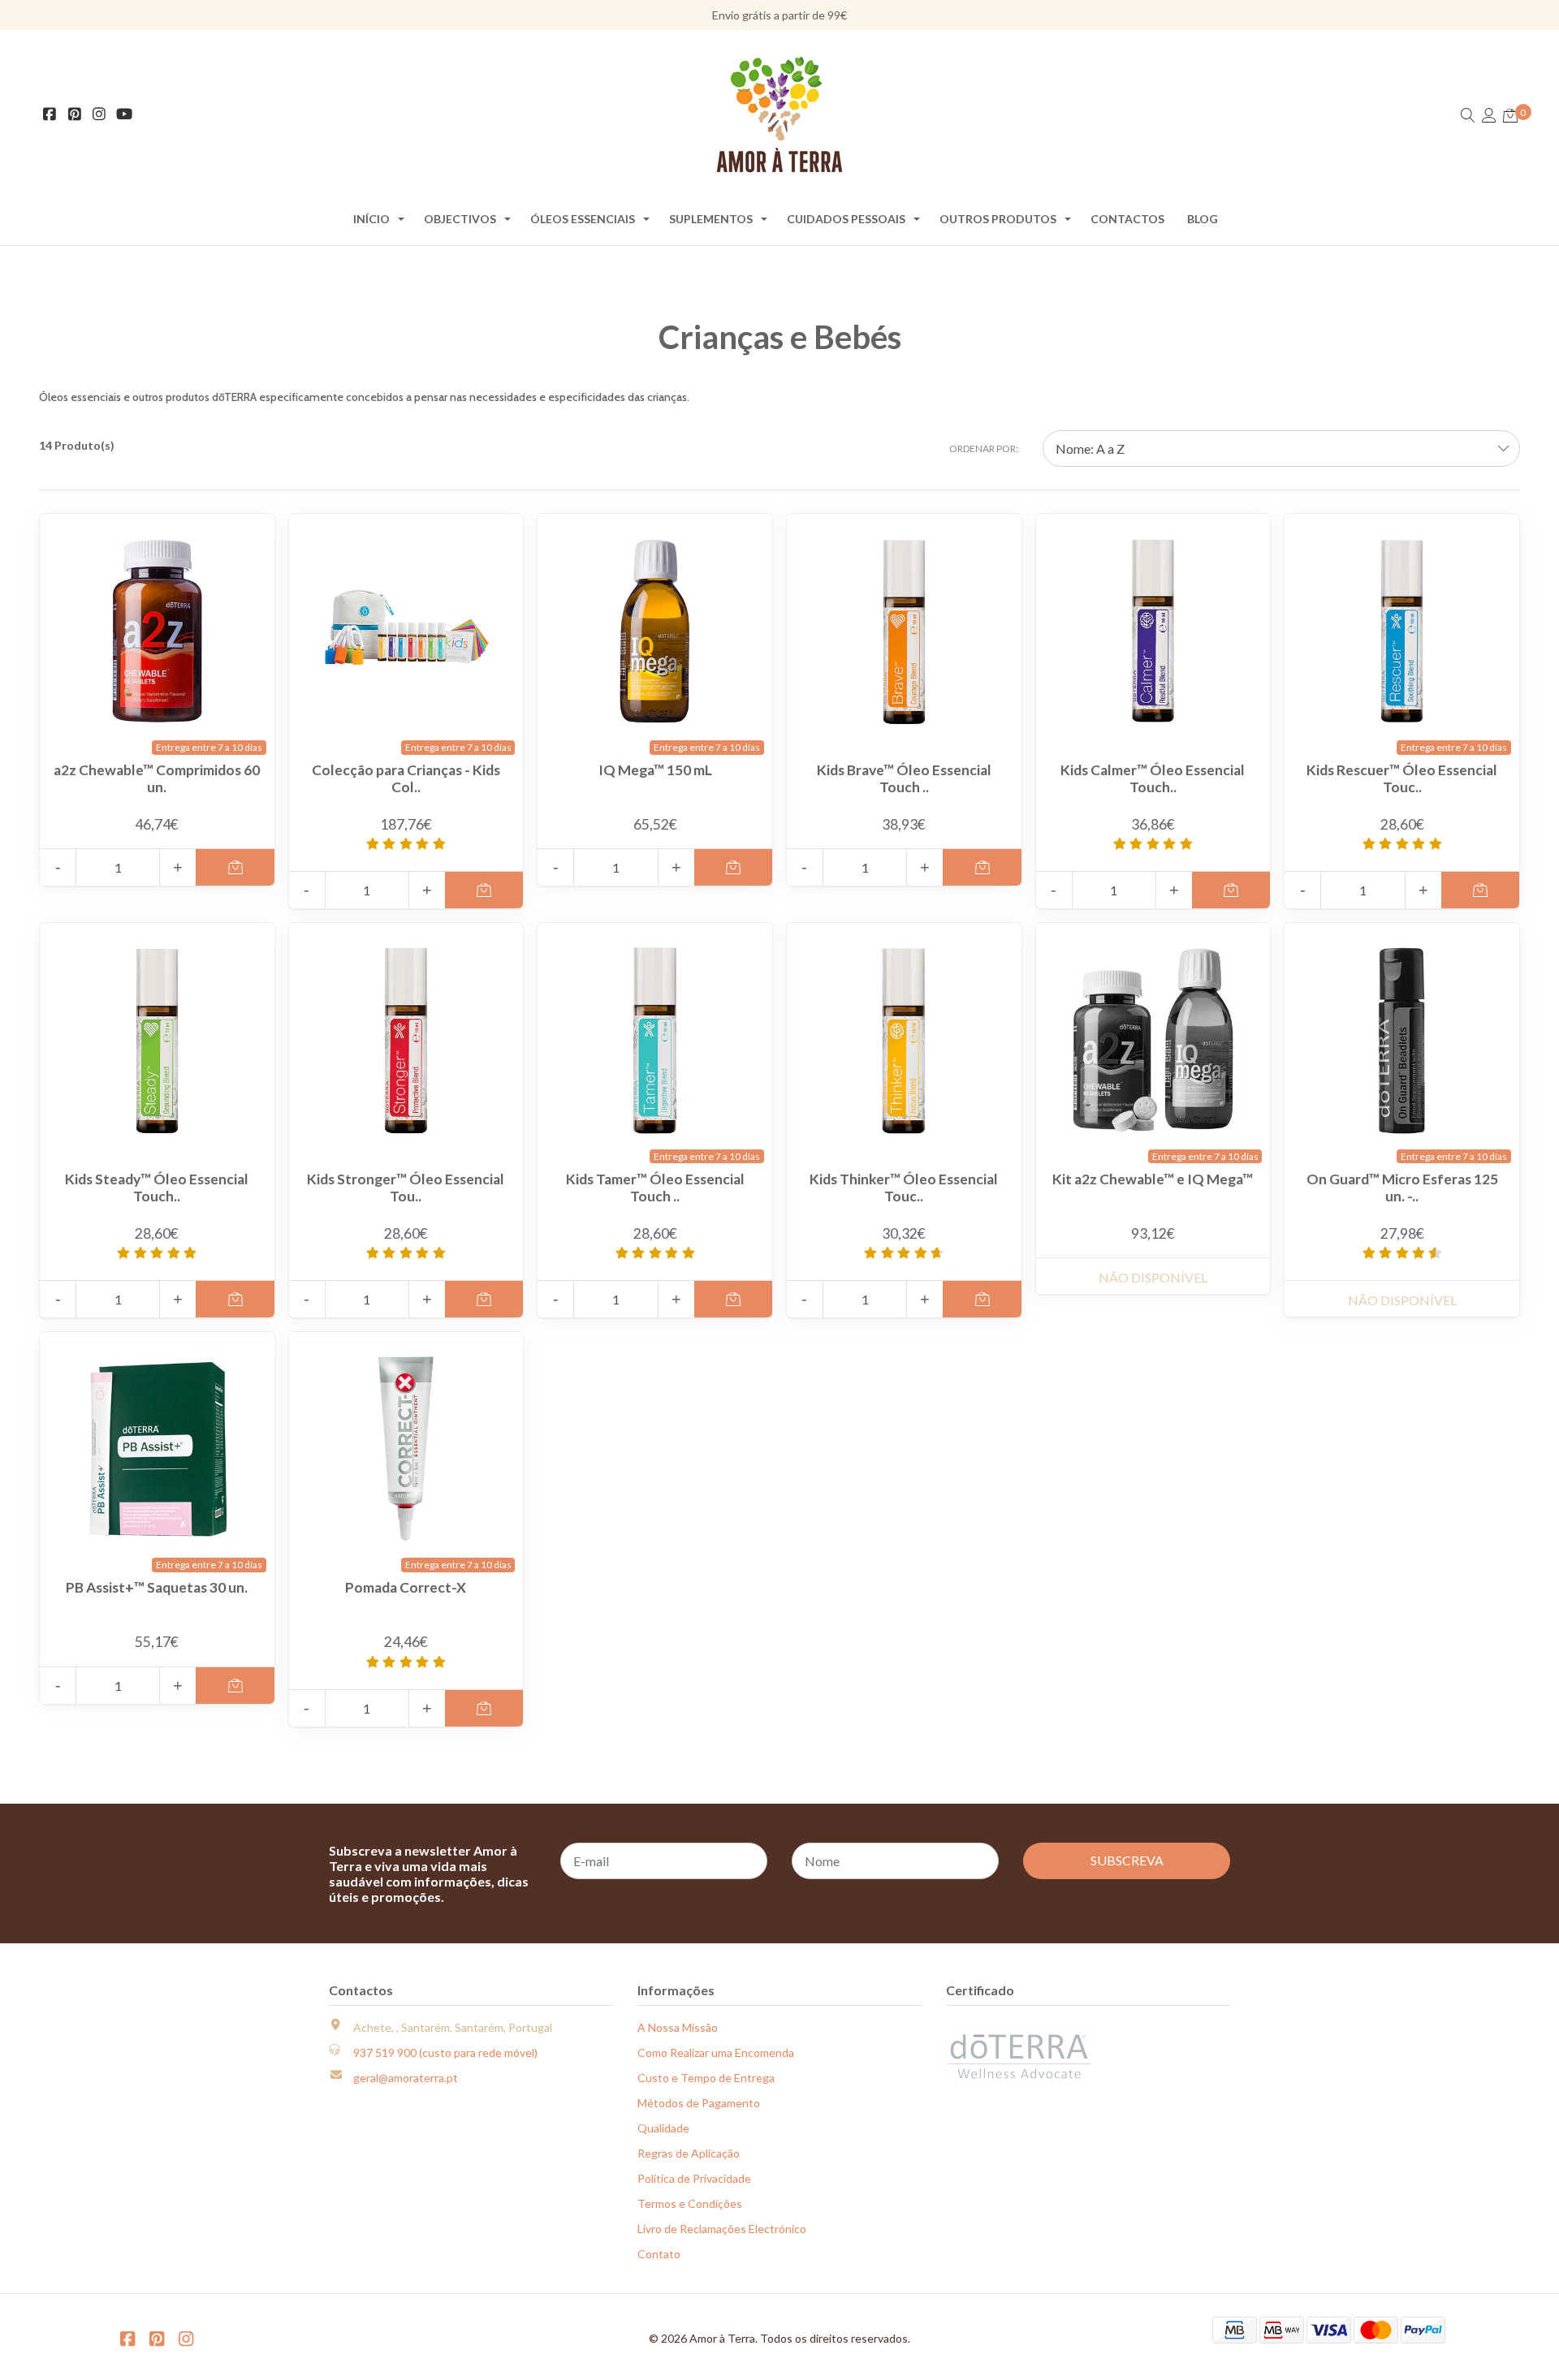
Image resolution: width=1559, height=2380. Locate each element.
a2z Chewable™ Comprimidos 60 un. (157, 778)
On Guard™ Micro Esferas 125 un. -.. (1402, 1188)
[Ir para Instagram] (99, 115)
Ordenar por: (984, 448)
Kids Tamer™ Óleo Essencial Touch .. (655, 1188)
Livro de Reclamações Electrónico (722, 2229)
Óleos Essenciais (583, 219)
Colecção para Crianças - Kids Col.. (406, 778)
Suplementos (711, 219)
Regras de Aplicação (689, 2153)
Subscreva (1127, 1860)
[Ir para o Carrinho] (1510, 116)
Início (371, 219)
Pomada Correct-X (406, 1587)
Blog (1203, 219)
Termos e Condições (690, 2203)
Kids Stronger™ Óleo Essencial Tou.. (406, 1188)
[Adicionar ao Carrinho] (235, 867)
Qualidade (663, 2128)
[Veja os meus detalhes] (1489, 116)
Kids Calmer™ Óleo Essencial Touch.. (1153, 778)
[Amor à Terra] (779, 114)
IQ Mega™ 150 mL (655, 770)
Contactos (1127, 219)
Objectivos (460, 219)
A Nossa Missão (678, 2027)
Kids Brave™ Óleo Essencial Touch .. (904, 778)
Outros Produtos (998, 219)
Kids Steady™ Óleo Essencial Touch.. (157, 1188)
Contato (659, 2254)
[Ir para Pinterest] (75, 115)
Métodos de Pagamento (699, 2103)
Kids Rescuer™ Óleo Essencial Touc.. (1402, 778)
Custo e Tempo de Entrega (706, 2078)
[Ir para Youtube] (125, 115)
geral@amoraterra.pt (406, 2078)
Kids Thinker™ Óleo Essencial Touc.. (904, 1188)
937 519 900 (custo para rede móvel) (445, 2052)
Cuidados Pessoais (846, 219)
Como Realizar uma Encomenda (716, 2052)
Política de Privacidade (694, 2178)
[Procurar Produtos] (1468, 116)
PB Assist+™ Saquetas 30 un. (157, 1587)
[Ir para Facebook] (50, 115)
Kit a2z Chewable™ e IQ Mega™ (1153, 1179)
